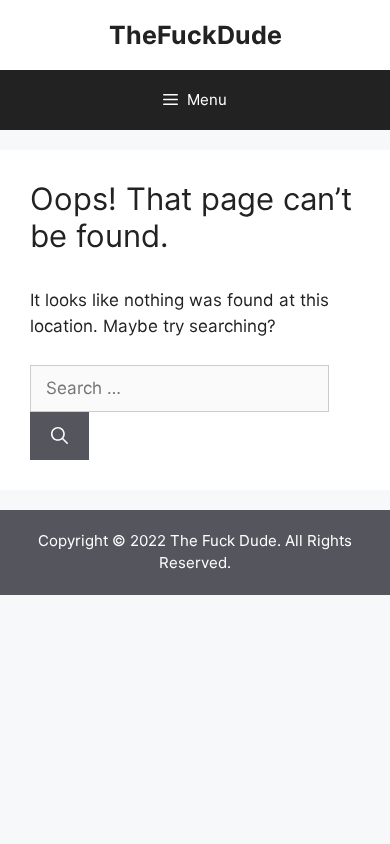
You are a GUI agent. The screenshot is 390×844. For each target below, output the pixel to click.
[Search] (59, 436)
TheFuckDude (195, 35)
